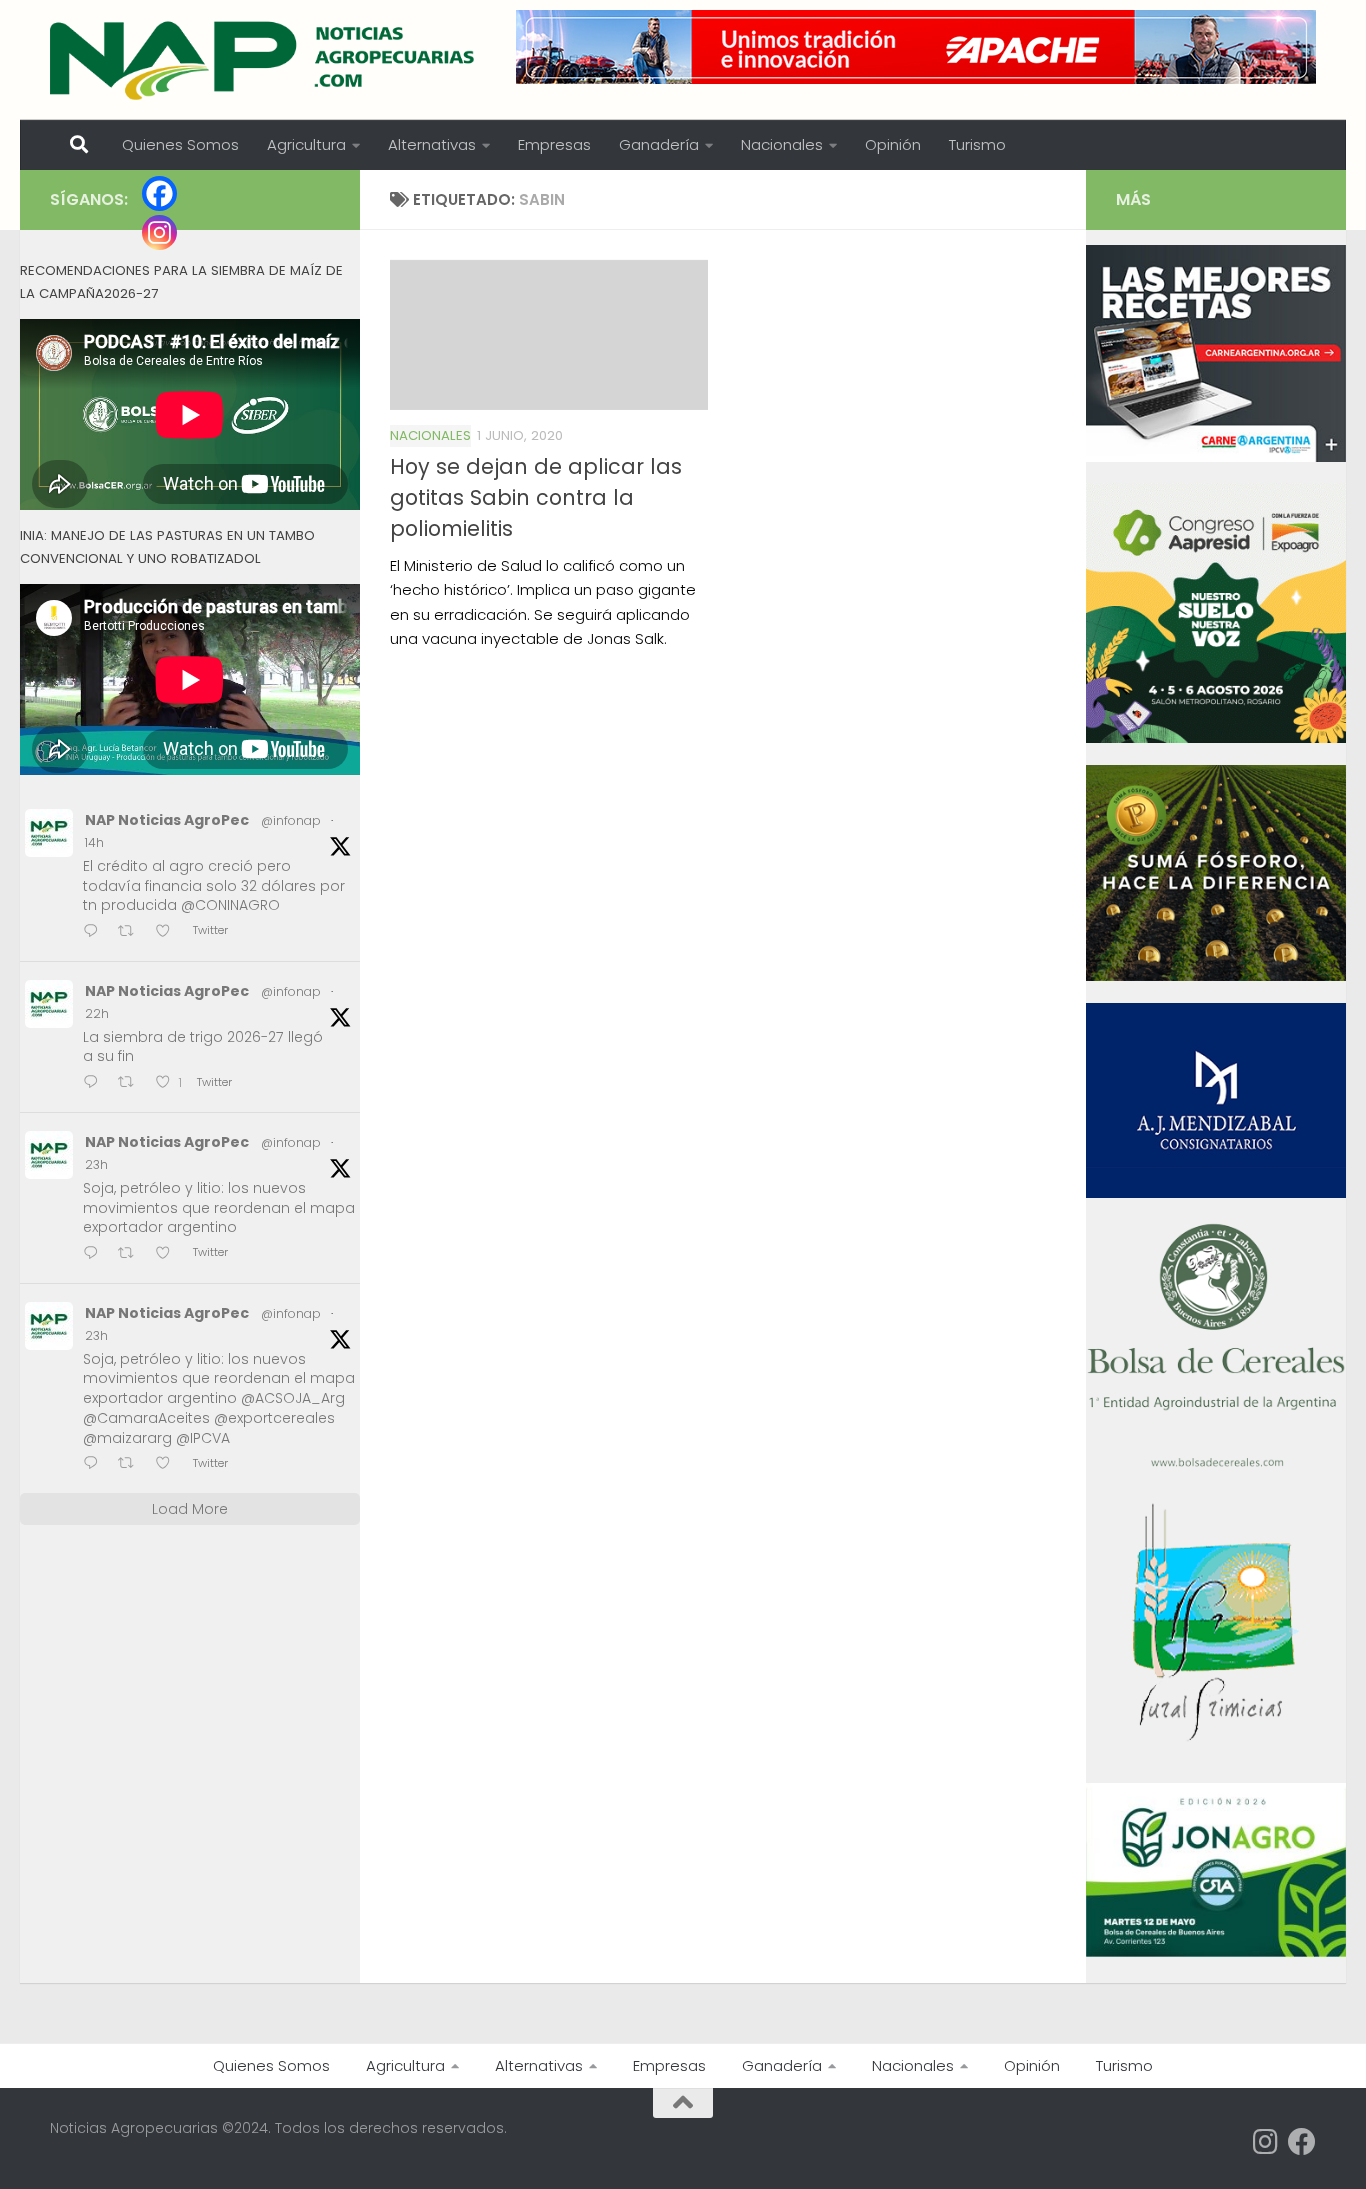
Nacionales (782, 144)
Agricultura (306, 144)
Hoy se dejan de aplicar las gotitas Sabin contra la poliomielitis (536, 497)
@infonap (291, 820)
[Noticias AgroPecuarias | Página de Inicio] (264, 60)
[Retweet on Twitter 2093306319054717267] (132, 1083)
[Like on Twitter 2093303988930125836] (169, 1464)
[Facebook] (159, 193)
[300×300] (1216, 738)
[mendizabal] (1216, 1193)
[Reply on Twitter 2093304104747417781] (95, 1254)
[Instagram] (159, 232)
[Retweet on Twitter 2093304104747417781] (132, 1254)
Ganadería (659, 144)
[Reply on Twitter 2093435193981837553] (95, 932)
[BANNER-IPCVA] (1216, 457)
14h (94, 842)
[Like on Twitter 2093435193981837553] (169, 932)
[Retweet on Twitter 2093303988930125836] (132, 1464)
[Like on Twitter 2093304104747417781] (169, 1254)
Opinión (893, 144)
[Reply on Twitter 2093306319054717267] (95, 1083)
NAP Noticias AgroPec (167, 820)
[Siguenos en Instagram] (1266, 2142)
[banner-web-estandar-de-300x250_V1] (1216, 976)
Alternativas (432, 144)
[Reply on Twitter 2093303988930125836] (95, 1464)
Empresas (554, 144)
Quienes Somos (180, 144)
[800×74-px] (916, 47)
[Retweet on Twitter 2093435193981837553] (132, 932)
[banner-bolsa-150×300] (1216, 1465)
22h (97, 1013)
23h (96, 1164)
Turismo (977, 144)
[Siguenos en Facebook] (1302, 2142)
